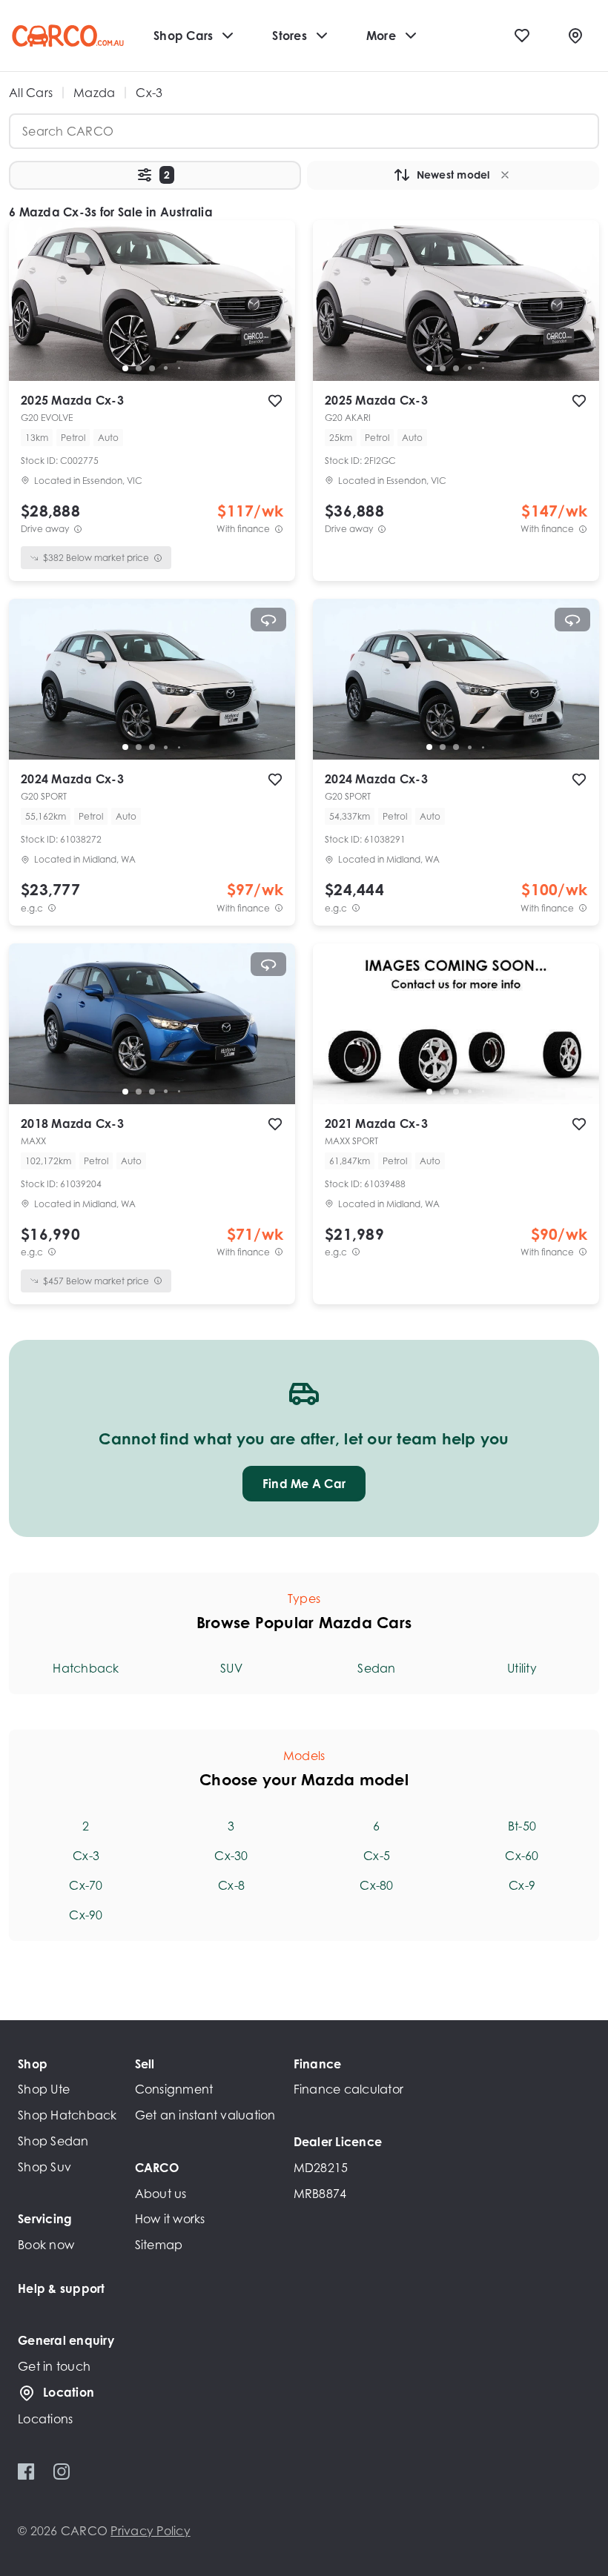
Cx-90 (86, 1915)
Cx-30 (231, 1856)
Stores (290, 36)
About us (161, 2194)
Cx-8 (231, 1885)
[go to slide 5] (179, 368)
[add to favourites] (275, 401)
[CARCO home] (68, 36)
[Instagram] (61, 2472)
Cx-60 (522, 1856)
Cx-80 (376, 1885)
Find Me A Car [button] (304, 1484)
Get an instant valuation (205, 2115)
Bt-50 (522, 1826)
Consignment (174, 2089)
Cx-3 (86, 1856)
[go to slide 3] (152, 368)
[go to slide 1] (125, 368)
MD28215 (321, 2168)
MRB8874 (320, 2194)
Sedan (376, 1668)
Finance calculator (349, 2089)
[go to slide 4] (165, 368)
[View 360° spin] (268, 620)
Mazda (94, 93)
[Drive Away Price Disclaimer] (78, 529)
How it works (170, 2219)
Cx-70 (86, 1885)
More (381, 36)
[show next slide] (272, 312)
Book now (46, 2245)
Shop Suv (44, 2167)
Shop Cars (183, 36)
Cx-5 (377, 1856)
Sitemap (159, 2245)
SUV (231, 1668)
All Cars (31, 93)
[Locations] (575, 36)
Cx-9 (522, 1885)
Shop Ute (44, 2089)
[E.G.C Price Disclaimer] (52, 908)
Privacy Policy (151, 2531)
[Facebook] (26, 2472)
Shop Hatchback (67, 2115)
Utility (522, 1668)
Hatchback (86, 1668)
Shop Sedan (53, 2141)
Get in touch (54, 2366)
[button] (155, 175)
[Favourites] (522, 36)
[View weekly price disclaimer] (279, 529)
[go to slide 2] (139, 368)
